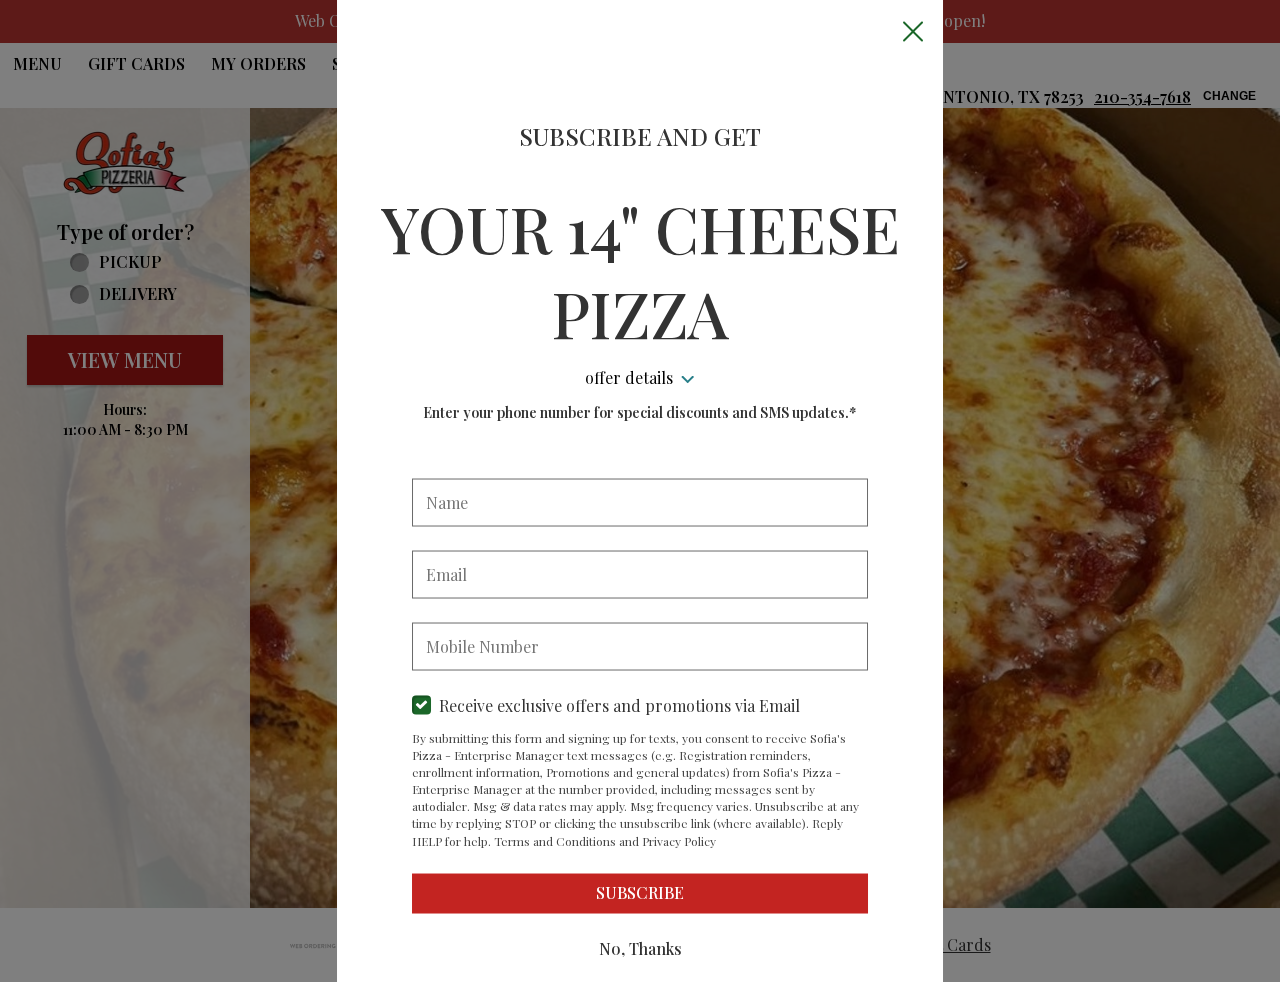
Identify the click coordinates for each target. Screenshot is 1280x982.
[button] (913, 31)
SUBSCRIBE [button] (640, 892)
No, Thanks (640, 948)
